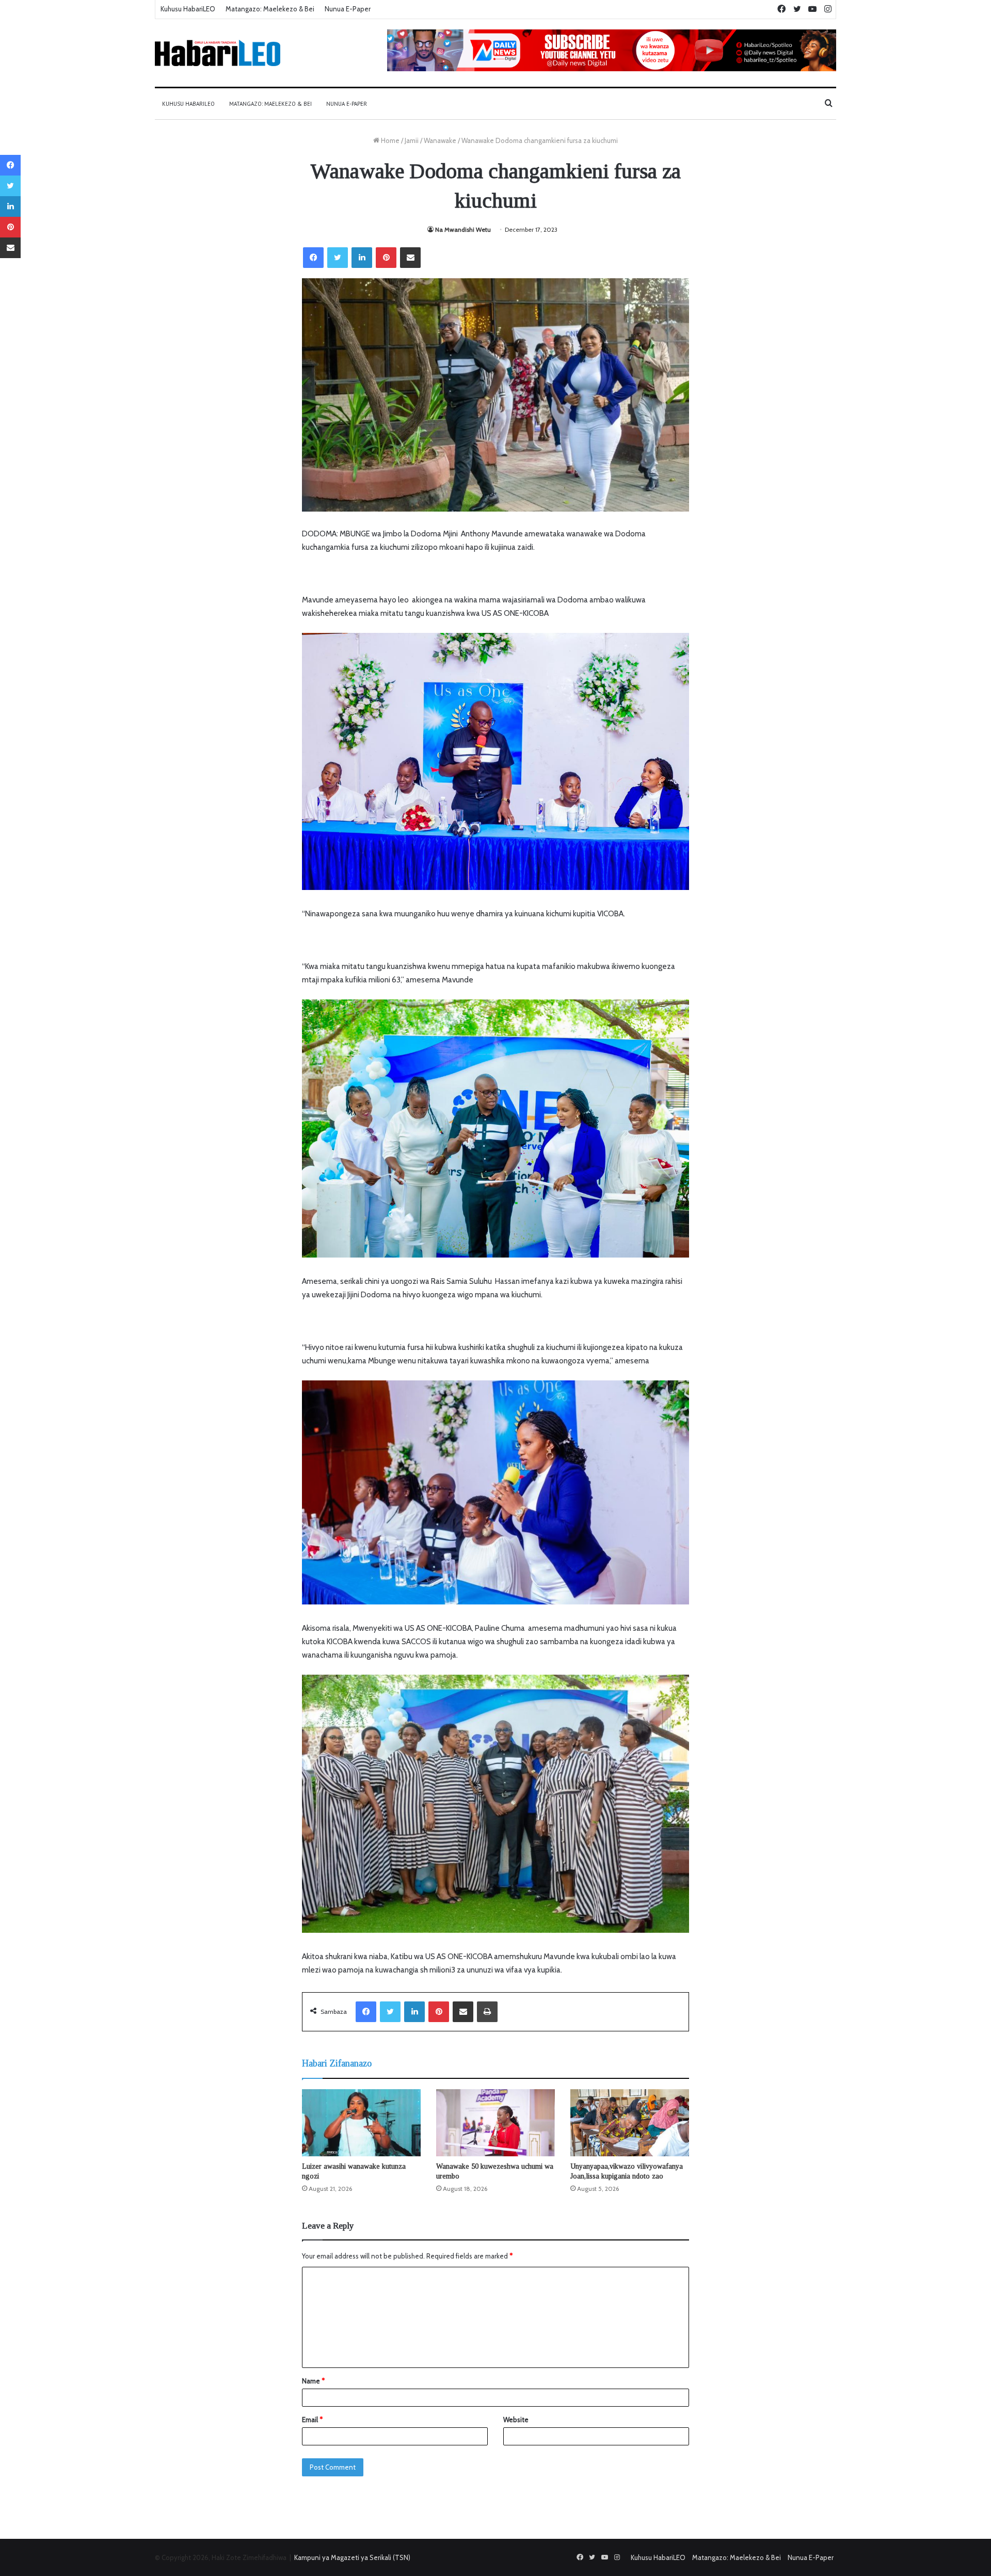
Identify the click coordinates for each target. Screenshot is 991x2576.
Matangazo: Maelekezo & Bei (270, 9)
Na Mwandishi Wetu (463, 229)
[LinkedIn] (362, 258)
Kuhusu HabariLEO (188, 9)
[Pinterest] (386, 258)
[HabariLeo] (218, 53)
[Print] (487, 2012)
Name (313, 2381)
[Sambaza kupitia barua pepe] (410, 258)
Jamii (412, 140)
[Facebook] (313, 258)
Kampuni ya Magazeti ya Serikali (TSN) (352, 2557)
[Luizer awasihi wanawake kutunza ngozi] (361, 2123)
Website (516, 2420)
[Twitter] (338, 258)
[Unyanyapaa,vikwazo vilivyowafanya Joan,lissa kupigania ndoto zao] (630, 2123)
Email (312, 2420)
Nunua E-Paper (348, 9)
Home (389, 140)
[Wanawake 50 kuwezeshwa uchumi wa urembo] (495, 2123)
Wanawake (440, 140)
